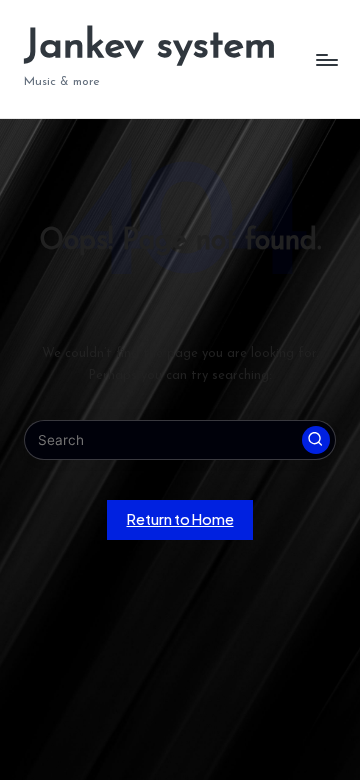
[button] (316, 440)
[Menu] (326, 59)
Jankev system (150, 47)
